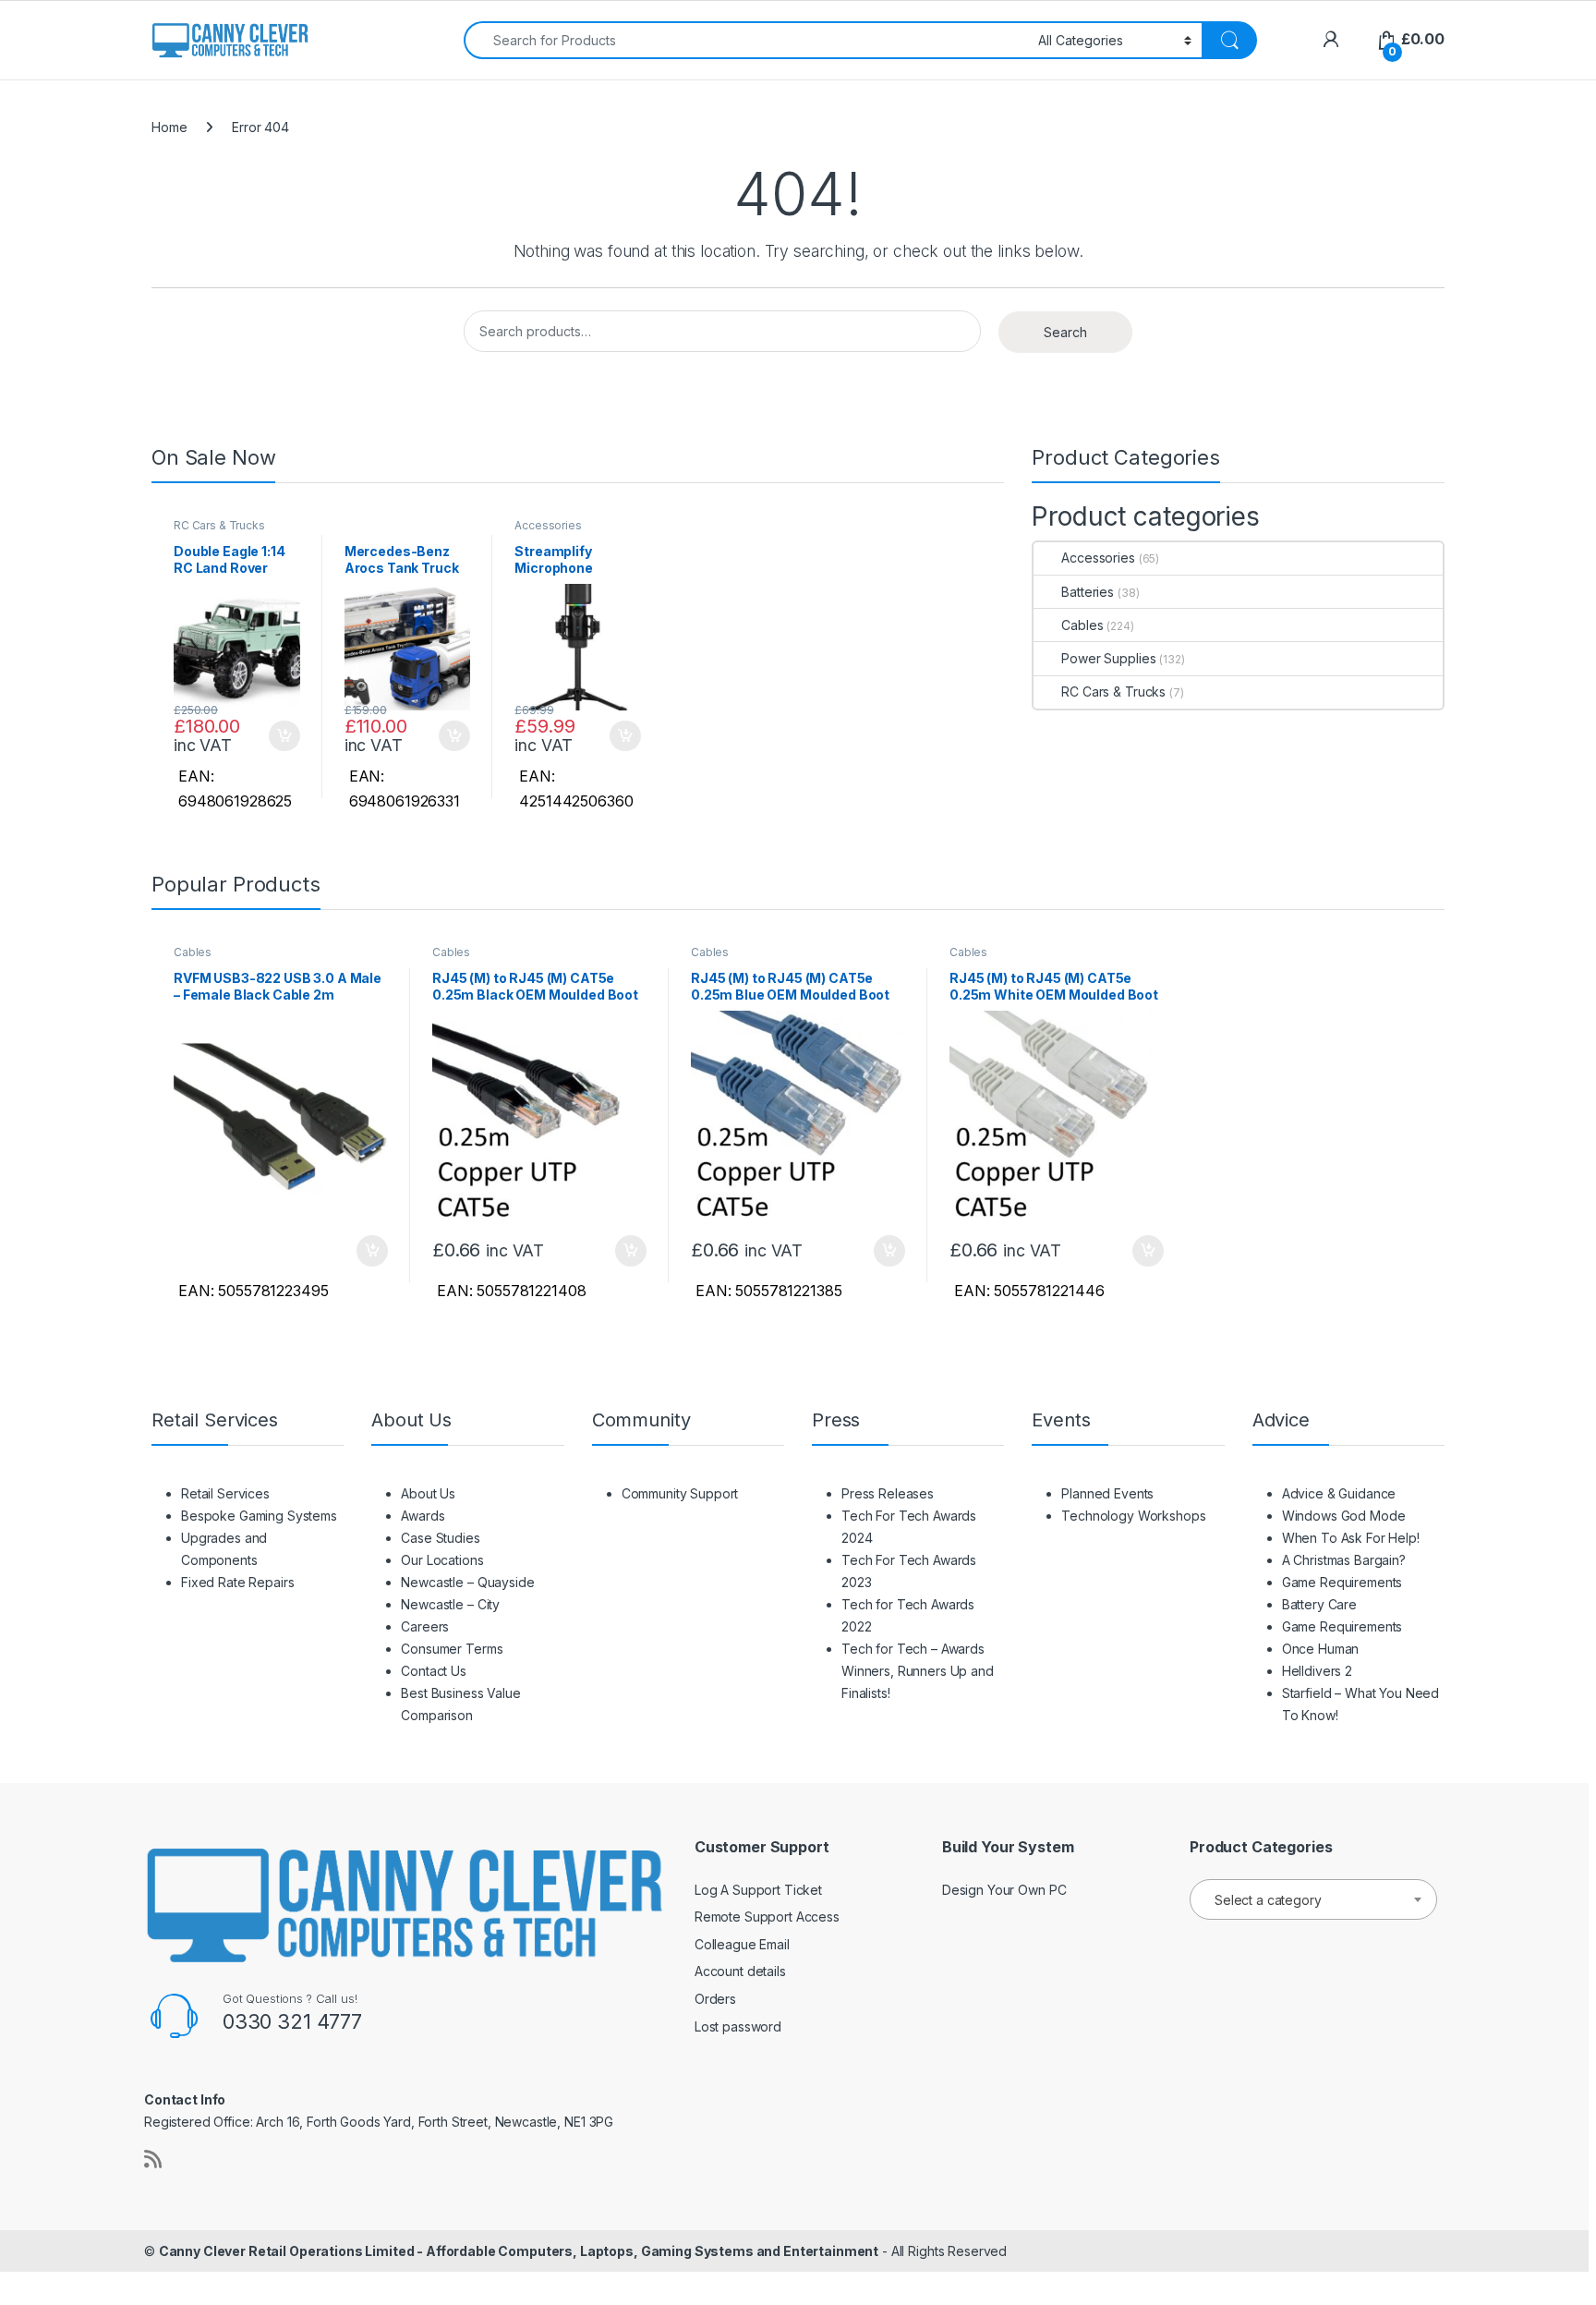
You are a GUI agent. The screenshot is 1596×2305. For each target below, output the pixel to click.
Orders (715, 1999)
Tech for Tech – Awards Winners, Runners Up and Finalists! (918, 1671)
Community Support (680, 1493)
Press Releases (888, 1493)
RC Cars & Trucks (219, 525)
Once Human (1321, 1649)
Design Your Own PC (1004, 1890)
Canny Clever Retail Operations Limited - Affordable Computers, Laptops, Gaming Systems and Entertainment (519, 2251)
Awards (423, 1516)
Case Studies (440, 1538)
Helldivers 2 (1317, 1671)
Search (1065, 332)
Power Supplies (1108, 658)
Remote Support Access (767, 1917)
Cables (1082, 625)
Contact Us (434, 1671)
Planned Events (1107, 1493)
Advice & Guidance (1339, 1493)
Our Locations (442, 1560)
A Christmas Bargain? (1344, 1560)
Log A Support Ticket (758, 1890)
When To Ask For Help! (1351, 1538)
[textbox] (1313, 1900)
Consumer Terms (452, 1649)
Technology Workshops (1133, 1516)
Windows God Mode (1344, 1516)
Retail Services (225, 1493)
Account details (740, 1971)
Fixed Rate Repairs (237, 1582)
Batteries (1088, 592)
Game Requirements (1342, 1582)
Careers (425, 1626)
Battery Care (1319, 1604)
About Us (428, 1493)
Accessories (548, 525)
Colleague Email (742, 1944)
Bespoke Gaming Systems (259, 1516)
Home (169, 127)
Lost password (738, 2026)
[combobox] (746, 40)
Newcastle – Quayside (467, 1582)
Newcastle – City (450, 1604)
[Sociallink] (153, 2159)
